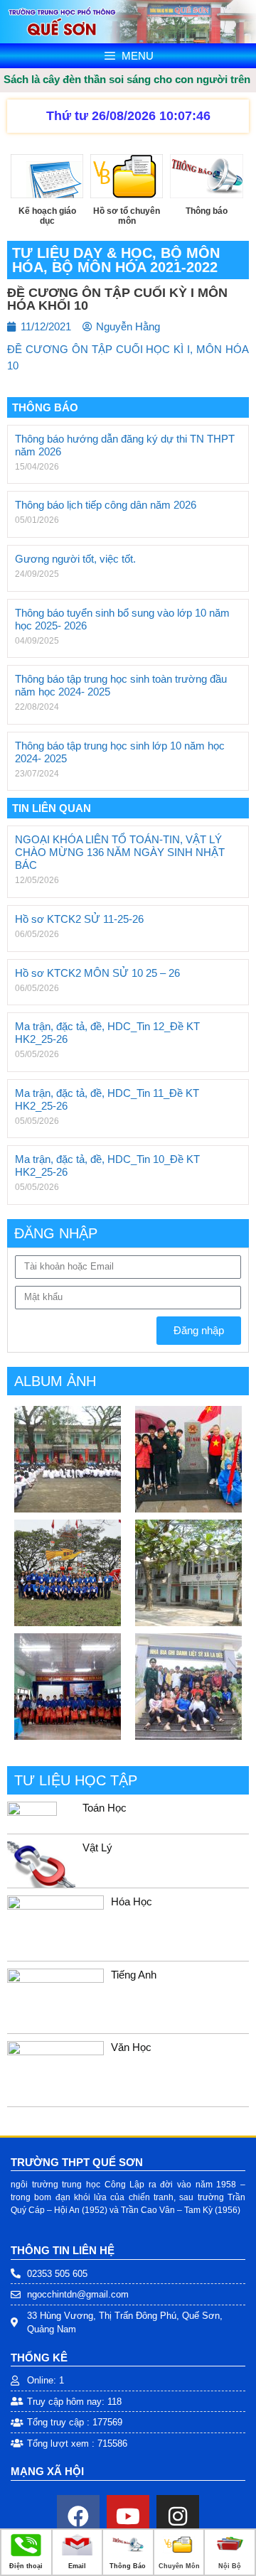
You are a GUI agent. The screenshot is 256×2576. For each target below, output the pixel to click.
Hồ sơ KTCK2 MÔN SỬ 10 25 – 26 (97, 973)
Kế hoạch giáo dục (47, 216)
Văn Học (131, 2047)
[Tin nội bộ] (230, 2553)
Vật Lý (97, 1847)
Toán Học (105, 1808)
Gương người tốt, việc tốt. (75, 559)
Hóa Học (132, 1901)
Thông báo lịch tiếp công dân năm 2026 (106, 505)
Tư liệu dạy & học (82, 253)
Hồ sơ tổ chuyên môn (127, 216)
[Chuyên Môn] (179, 2553)
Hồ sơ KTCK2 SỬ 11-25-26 (79, 919)
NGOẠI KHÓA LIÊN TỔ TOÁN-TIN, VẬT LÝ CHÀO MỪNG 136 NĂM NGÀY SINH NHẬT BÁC (120, 852)
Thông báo (207, 211)
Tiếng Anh (134, 1975)
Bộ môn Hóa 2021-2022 (135, 267)
